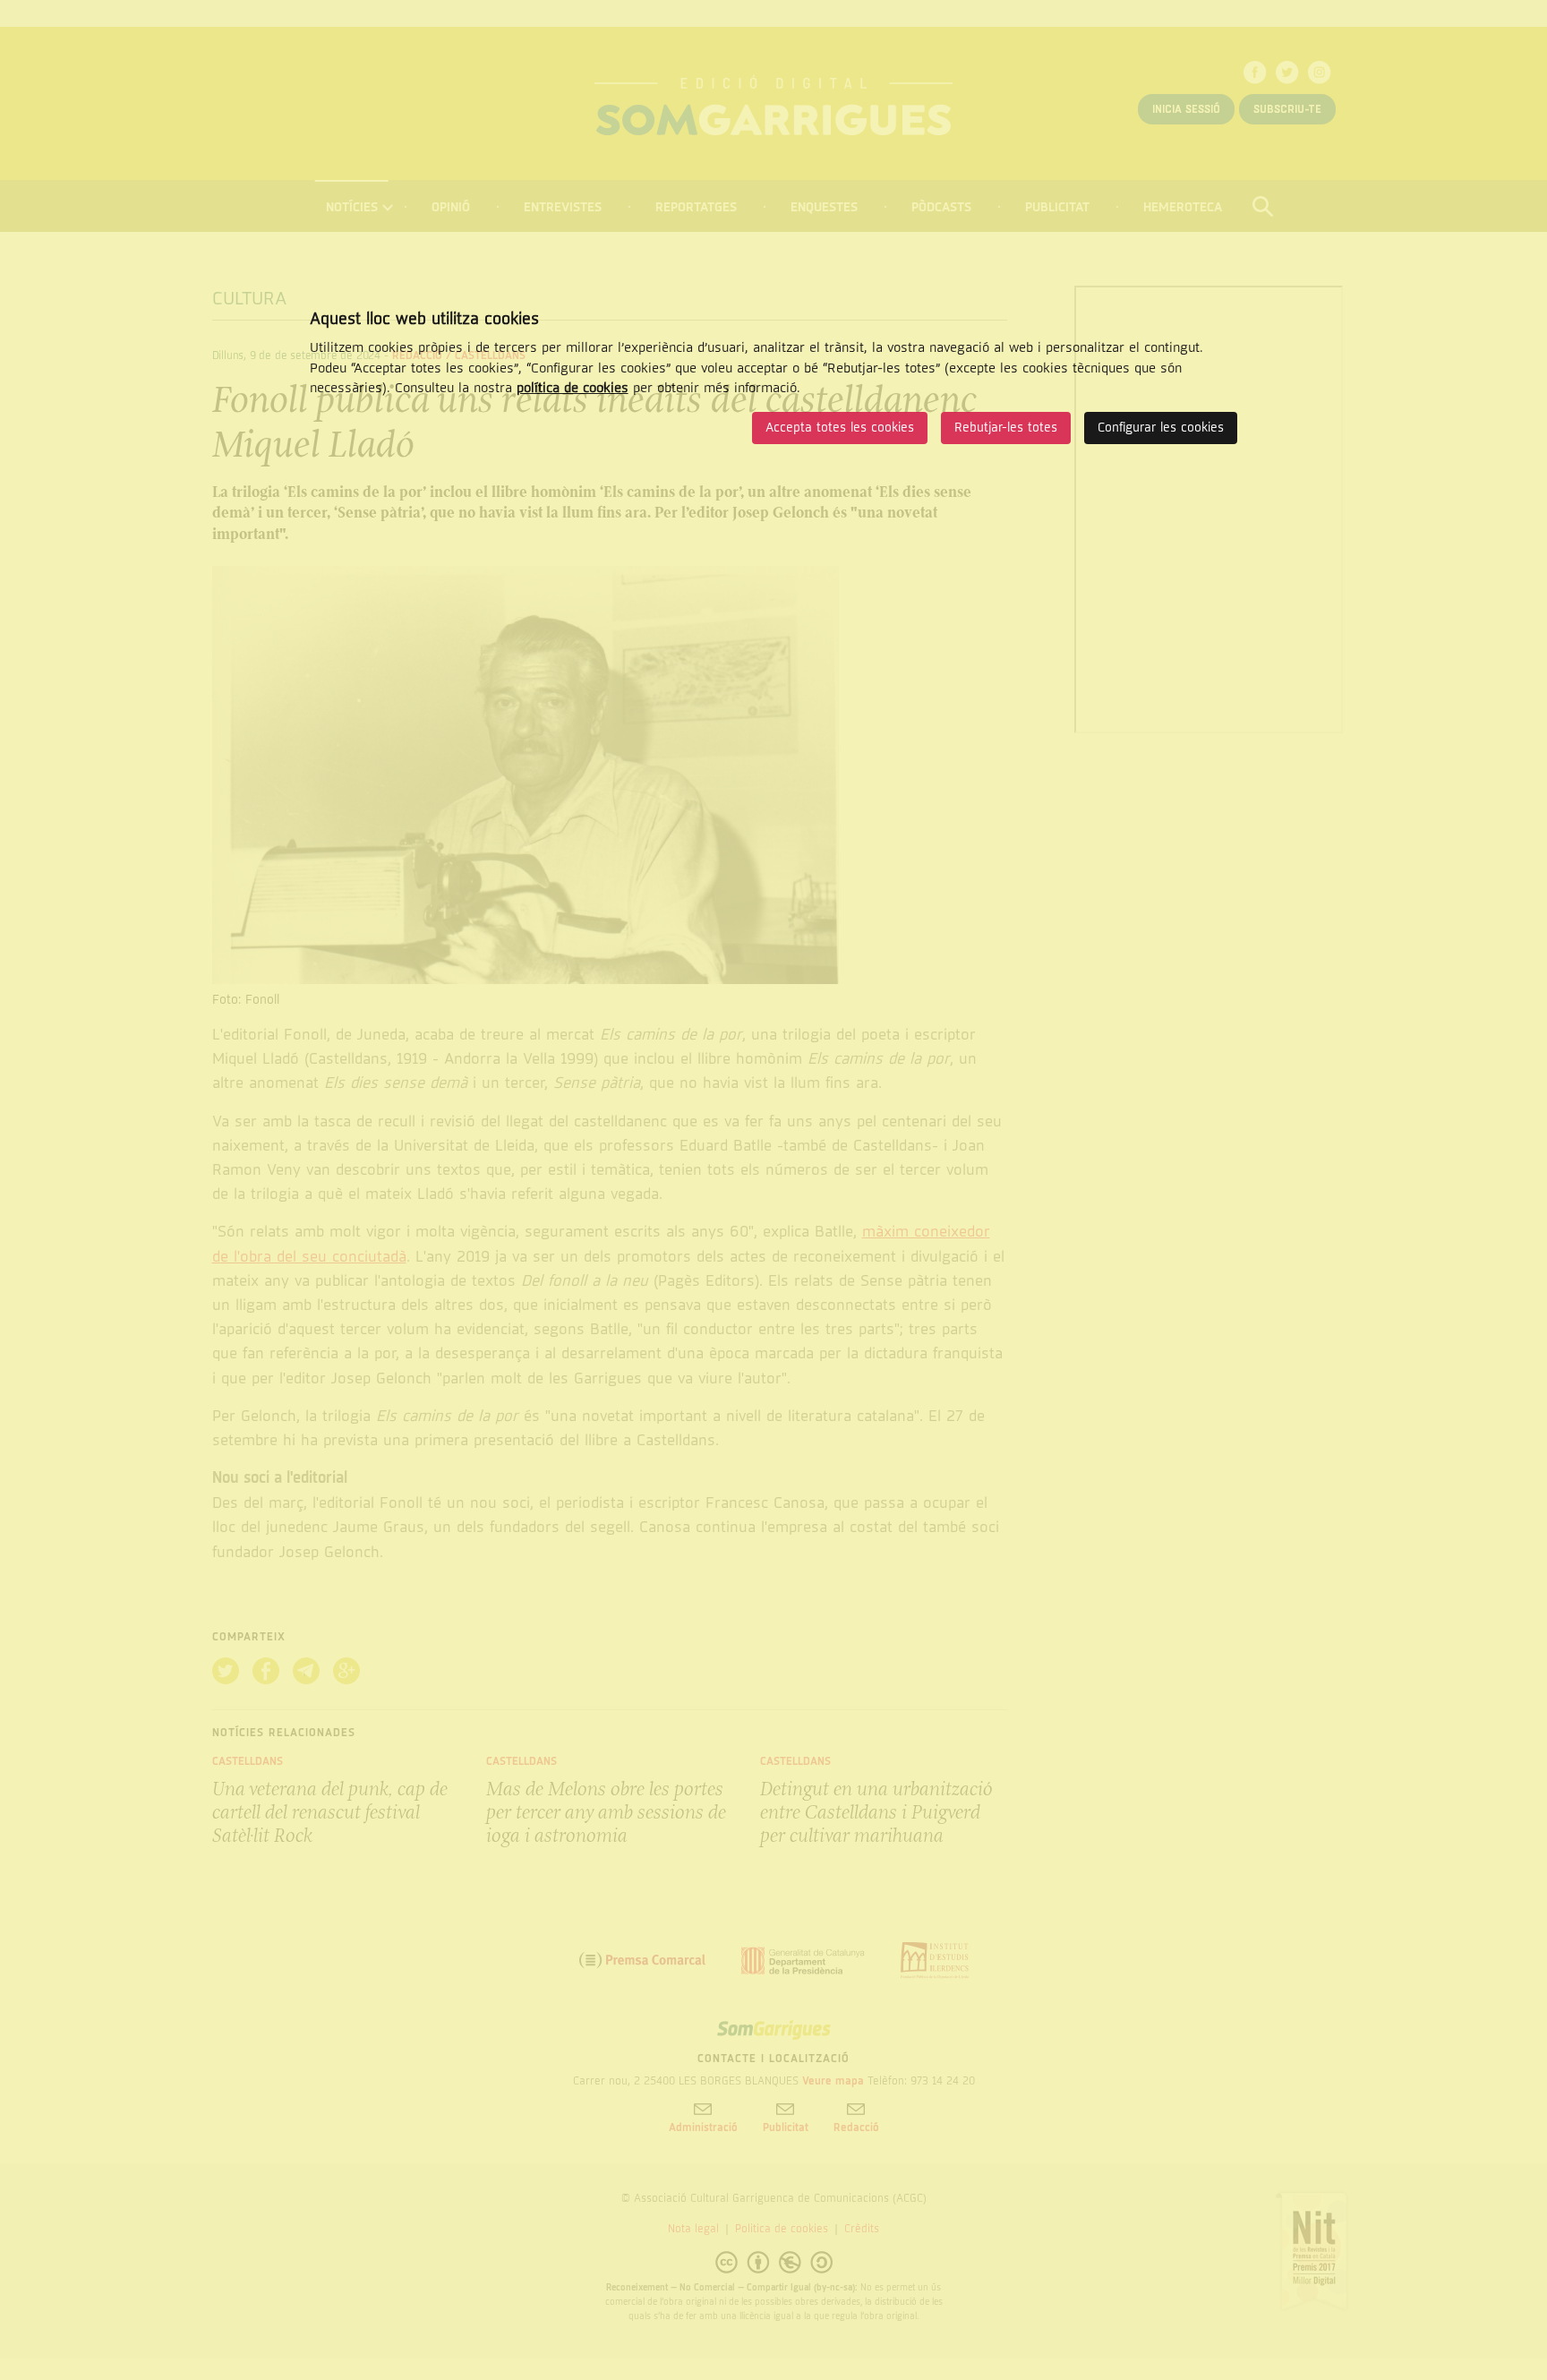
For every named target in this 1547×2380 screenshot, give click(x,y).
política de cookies (573, 388)
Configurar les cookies (1161, 428)
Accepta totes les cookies (840, 428)
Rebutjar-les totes (1006, 428)
